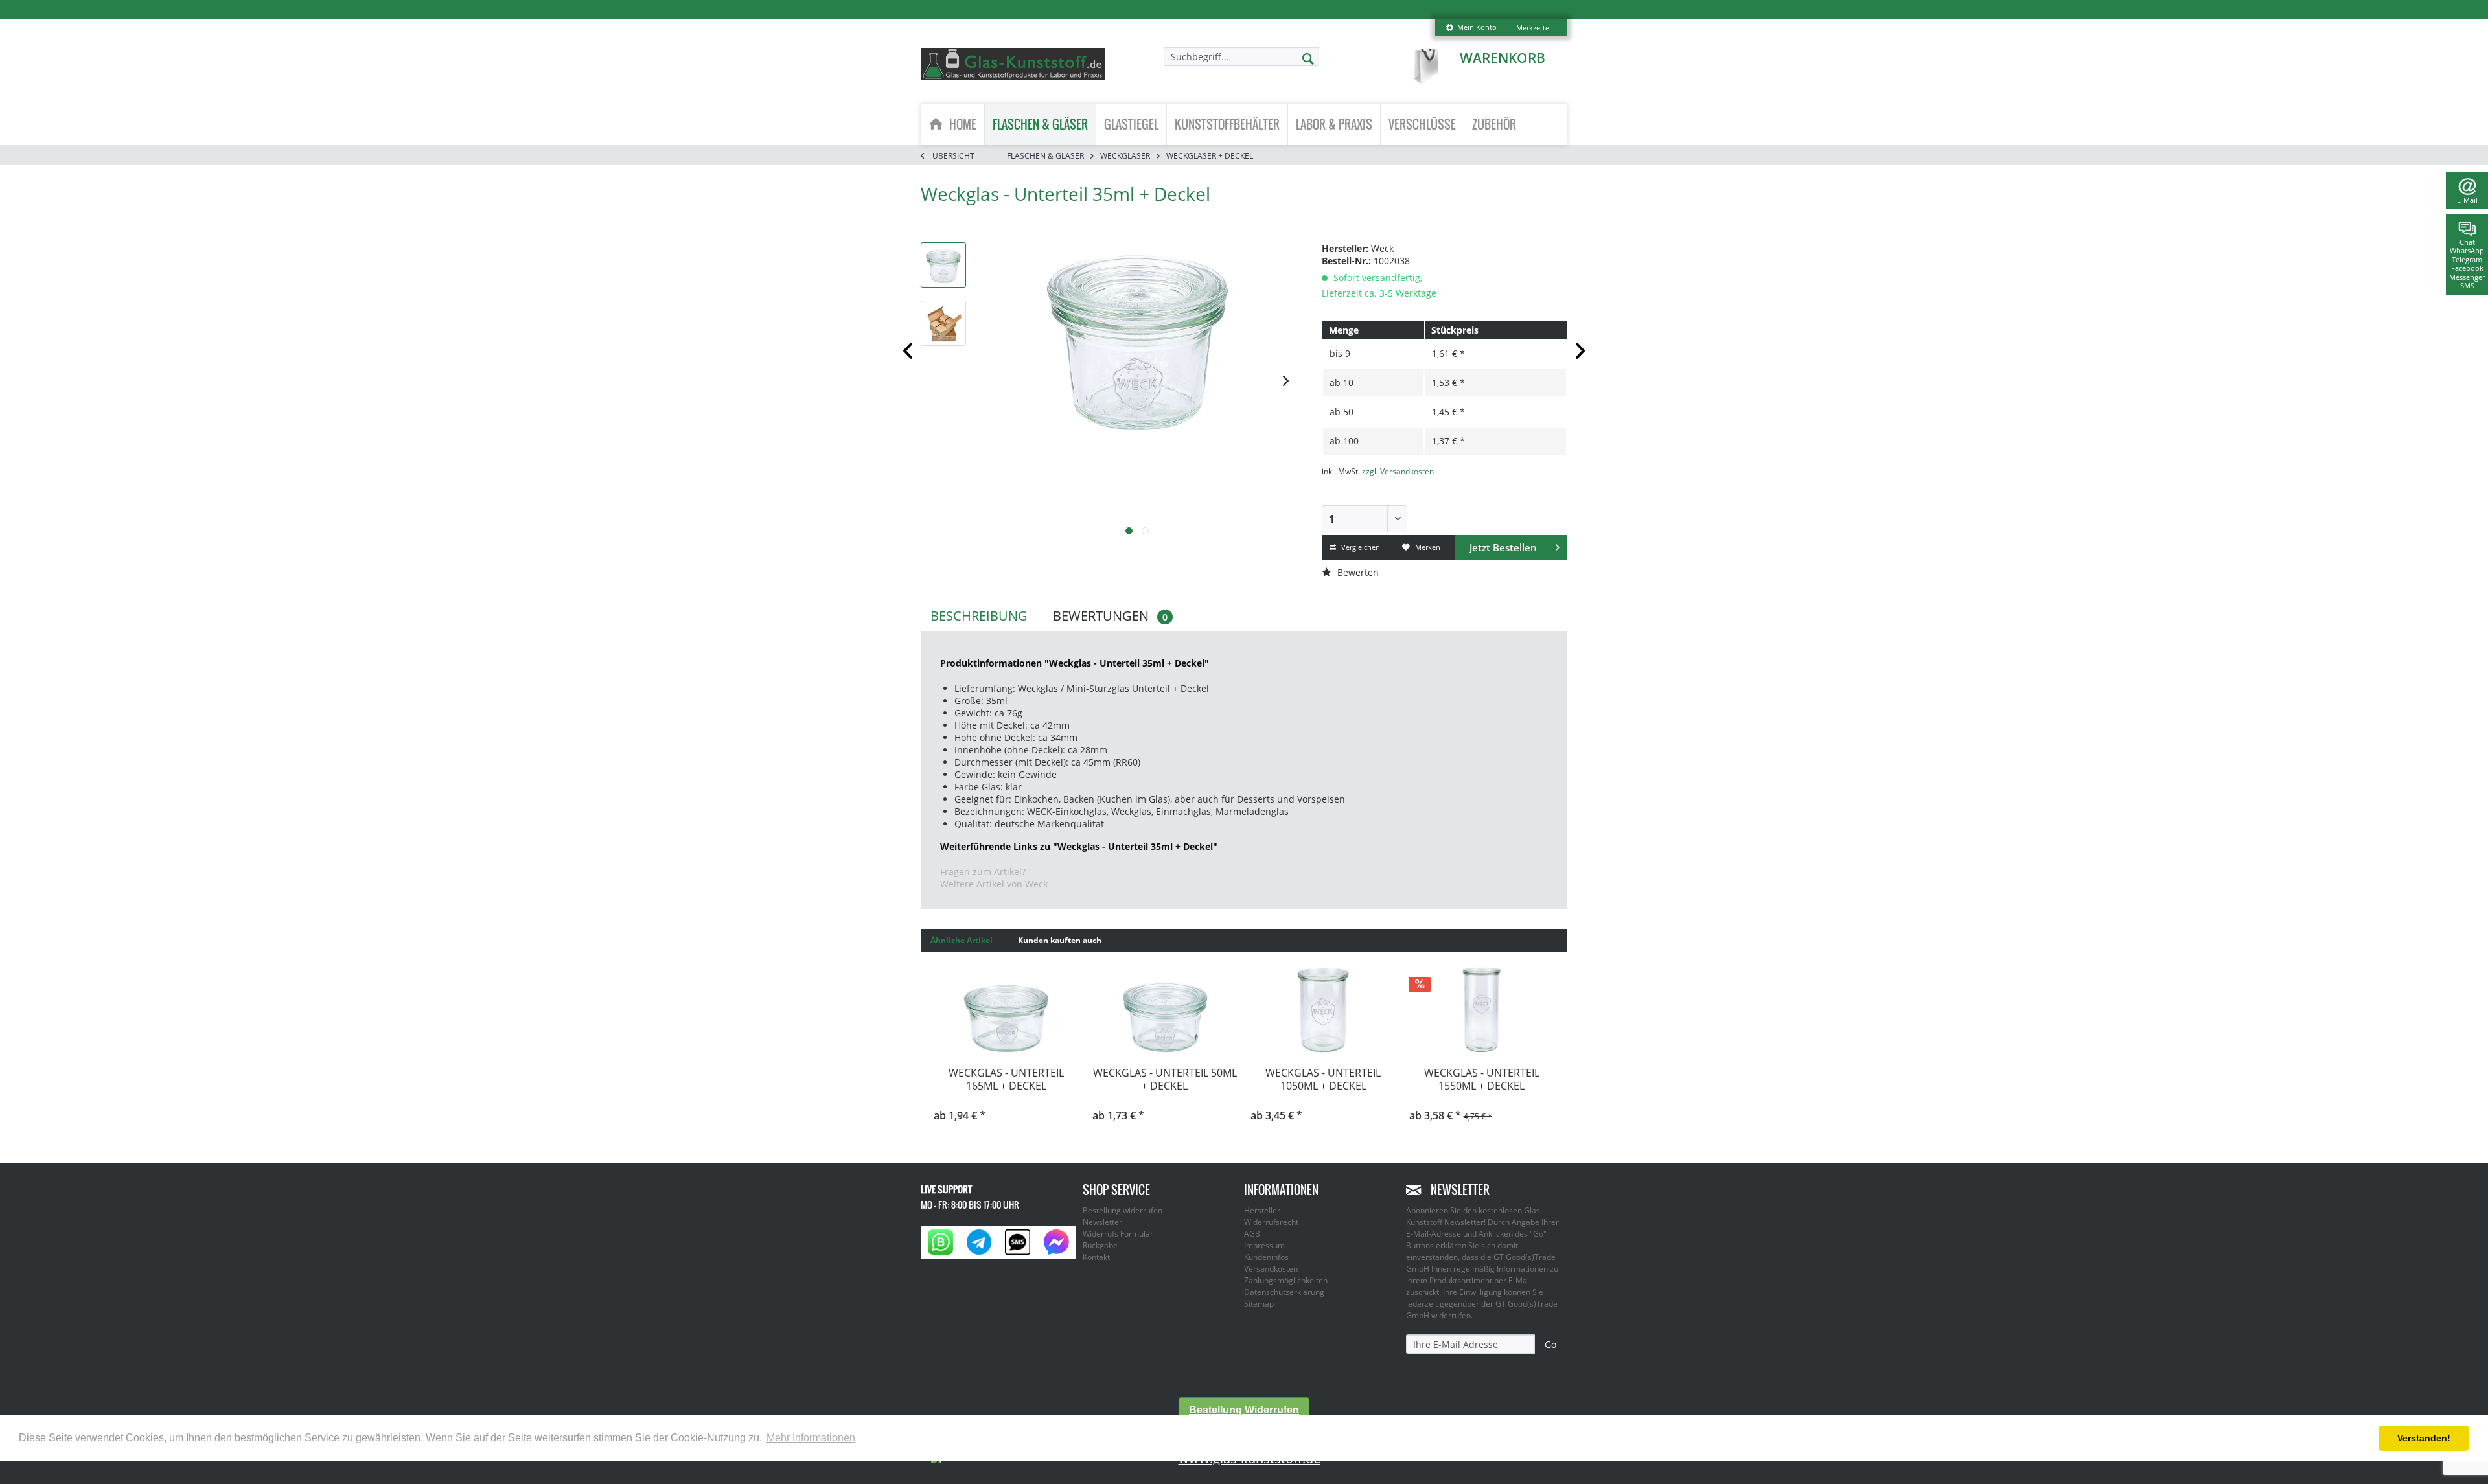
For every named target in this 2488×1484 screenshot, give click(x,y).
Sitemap (1259, 1304)
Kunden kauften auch (1060, 940)
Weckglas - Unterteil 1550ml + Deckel (1482, 1079)
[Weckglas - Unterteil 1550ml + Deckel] (1482, 1010)
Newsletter (1102, 1222)
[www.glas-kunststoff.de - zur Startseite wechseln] (1013, 64)
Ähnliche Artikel (962, 940)
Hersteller (1262, 1210)
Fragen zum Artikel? (983, 872)
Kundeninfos (1266, 1257)
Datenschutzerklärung (1284, 1292)
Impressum (1264, 1245)
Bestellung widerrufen (1123, 1210)
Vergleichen (1360, 547)
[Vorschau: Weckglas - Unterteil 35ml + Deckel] (943, 265)
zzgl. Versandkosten (1398, 471)
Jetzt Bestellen (1503, 547)
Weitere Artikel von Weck (994, 884)
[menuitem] (1471, 28)
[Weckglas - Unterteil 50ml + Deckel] (1165, 1010)
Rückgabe (1100, 1245)
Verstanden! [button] (2424, 1438)
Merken (1427, 547)
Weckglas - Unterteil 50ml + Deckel (1165, 1079)
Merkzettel (1534, 28)
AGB (1252, 1234)
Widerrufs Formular (1118, 1234)
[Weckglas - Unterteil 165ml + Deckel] (1007, 1010)
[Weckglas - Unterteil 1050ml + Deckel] (1323, 1010)
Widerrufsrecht (1271, 1222)
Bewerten (1357, 572)
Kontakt (1096, 1257)
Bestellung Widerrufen (1244, 1410)
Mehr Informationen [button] (811, 1438)
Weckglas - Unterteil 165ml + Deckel (1006, 1079)
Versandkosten (1271, 1269)
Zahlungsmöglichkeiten (1286, 1280)
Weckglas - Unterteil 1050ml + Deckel (1323, 1079)
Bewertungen (1110, 616)
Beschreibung (979, 616)
